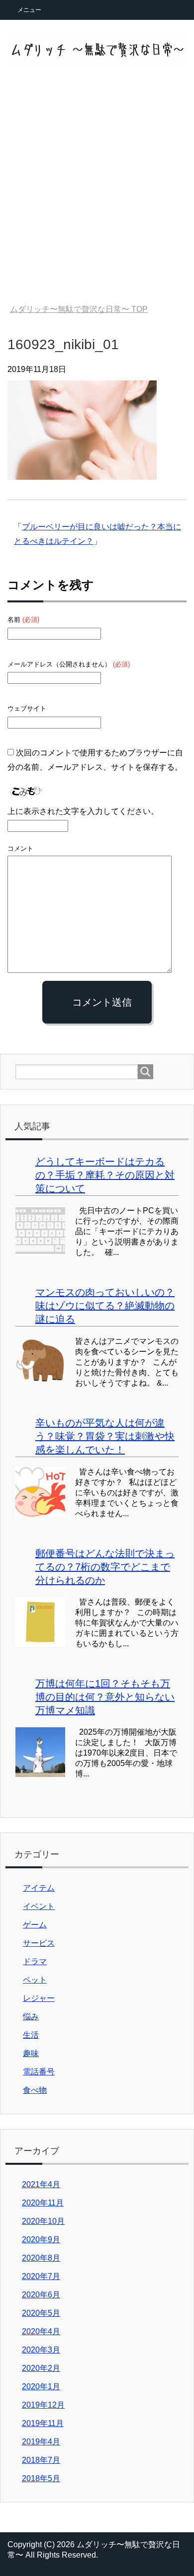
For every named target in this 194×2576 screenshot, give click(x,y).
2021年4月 (41, 2184)
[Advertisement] (97, 192)
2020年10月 (43, 2221)
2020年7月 (41, 2276)
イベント (39, 1906)
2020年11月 (43, 2203)
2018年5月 (41, 2478)
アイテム (39, 1888)
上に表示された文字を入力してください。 (83, 811)
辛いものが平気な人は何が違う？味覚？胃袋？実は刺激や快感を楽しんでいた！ (105, 1436)
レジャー (39, 1998)
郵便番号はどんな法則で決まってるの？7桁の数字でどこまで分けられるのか (105, 1567)
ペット (35, 1980)
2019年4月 (41, 2442)
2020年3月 (41, 2350)
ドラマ (35, 1961)
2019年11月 (43, 2423)
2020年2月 (41, 2368)
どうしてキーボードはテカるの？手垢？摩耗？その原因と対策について (105, 1175)
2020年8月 (41, 2258)
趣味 (31, 2053)
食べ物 (35, 2090)
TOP (79, 309)
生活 (31, 2035)
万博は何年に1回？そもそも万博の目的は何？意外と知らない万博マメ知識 (105, 1697)
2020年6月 (41, 2295)
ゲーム (35, 1925)
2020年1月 (41, 2387)
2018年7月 (41, 2460)
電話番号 (39, 2072)
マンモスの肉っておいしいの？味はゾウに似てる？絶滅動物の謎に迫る (105, 1306)
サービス (39, 1943)
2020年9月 (41, 2240)
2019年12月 (43, 2405)
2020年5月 (41, 2313)
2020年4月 (41, 2331)
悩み (31, 2017)
